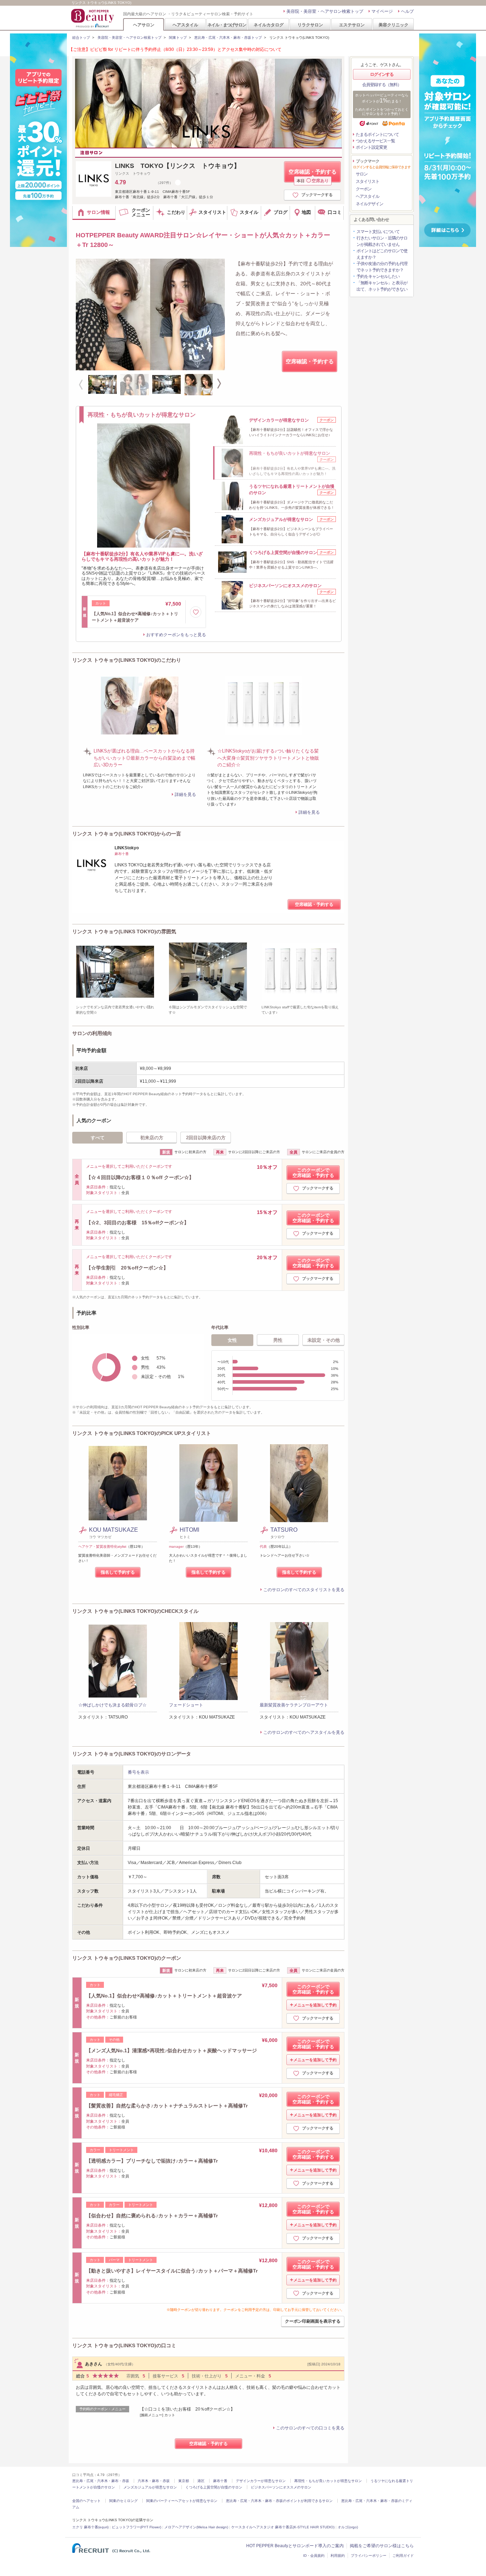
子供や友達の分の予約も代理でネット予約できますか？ (382, 267)
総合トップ (81, 38)
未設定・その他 (324, 1340)
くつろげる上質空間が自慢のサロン (214, 2487)
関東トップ (178, 38)
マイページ (382, 11)
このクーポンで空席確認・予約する (313, 1173)
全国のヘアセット (86, 2501)
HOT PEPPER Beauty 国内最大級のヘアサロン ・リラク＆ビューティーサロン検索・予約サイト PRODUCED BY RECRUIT (93, 18)
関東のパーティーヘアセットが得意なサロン (182, 2501)
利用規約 (338, 2556)
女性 (232, 1340)
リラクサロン (310, 25)
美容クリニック (393, 25)
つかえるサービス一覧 (375, 141)
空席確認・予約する (313, 176)
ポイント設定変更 (371, 147)
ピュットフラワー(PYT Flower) (136, 2527)
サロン (362, 174)
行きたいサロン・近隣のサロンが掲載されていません (382, 241)
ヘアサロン (144, 25)
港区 (201, 2481)
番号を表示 (138, 1772)
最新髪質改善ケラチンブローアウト (294, 1705)
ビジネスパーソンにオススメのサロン (281, 2487)
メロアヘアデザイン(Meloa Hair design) (196, 2527)
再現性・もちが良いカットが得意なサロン (328, 2481)
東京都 (184, 2481)
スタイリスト (368, 181)
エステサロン (352, 25)
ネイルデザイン (369, 204)
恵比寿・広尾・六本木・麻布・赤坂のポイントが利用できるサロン (279, 2501)
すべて (98, 1138)
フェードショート (186, 1705)
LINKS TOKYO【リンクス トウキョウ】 (178, 166)
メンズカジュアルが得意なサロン (150, 2487)
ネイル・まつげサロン (227, 25)
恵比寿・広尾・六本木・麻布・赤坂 (101, 2481)
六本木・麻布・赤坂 (154, 2481)
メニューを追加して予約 (315, 2005)
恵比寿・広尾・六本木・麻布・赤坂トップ (228, 38)
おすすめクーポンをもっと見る (176, 635)
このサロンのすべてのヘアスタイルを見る (304, 1732)
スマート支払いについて (378, 232)
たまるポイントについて (377, 134)
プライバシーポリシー (369, 2556)
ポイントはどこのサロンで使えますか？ (382, 254)
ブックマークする (317, 195)
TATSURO (287, 1530)
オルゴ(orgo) (348, 2527)
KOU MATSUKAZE (113, 1530)
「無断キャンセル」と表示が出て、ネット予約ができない (382, 286)
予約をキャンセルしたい (378, 276)
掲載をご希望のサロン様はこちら (382, 2546)
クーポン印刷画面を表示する (313, 2321)
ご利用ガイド (403, 2556)
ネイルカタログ (269, 25)
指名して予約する (118, 1572)
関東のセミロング (123, 2501)
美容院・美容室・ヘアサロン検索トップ (325, 11)
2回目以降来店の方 (206, 1138)
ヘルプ (407, 11)
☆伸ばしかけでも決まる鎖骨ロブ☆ (112, 1705)
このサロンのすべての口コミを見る (310, 2428)
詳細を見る (185, 795)
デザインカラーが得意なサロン (261, 2481)
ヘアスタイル (185, 25)
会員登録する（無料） (382, 85)
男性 (278, 1340)
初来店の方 (152, 1138)
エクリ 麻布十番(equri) (90, 2527)
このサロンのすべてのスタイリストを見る (304, 1590)
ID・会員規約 (314, 2556)
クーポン (364, 189)
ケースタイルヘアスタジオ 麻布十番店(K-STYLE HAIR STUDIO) (283, 2527)
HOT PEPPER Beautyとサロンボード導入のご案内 (295, 2546)
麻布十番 (220, 2481)
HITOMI (189, 1530)
